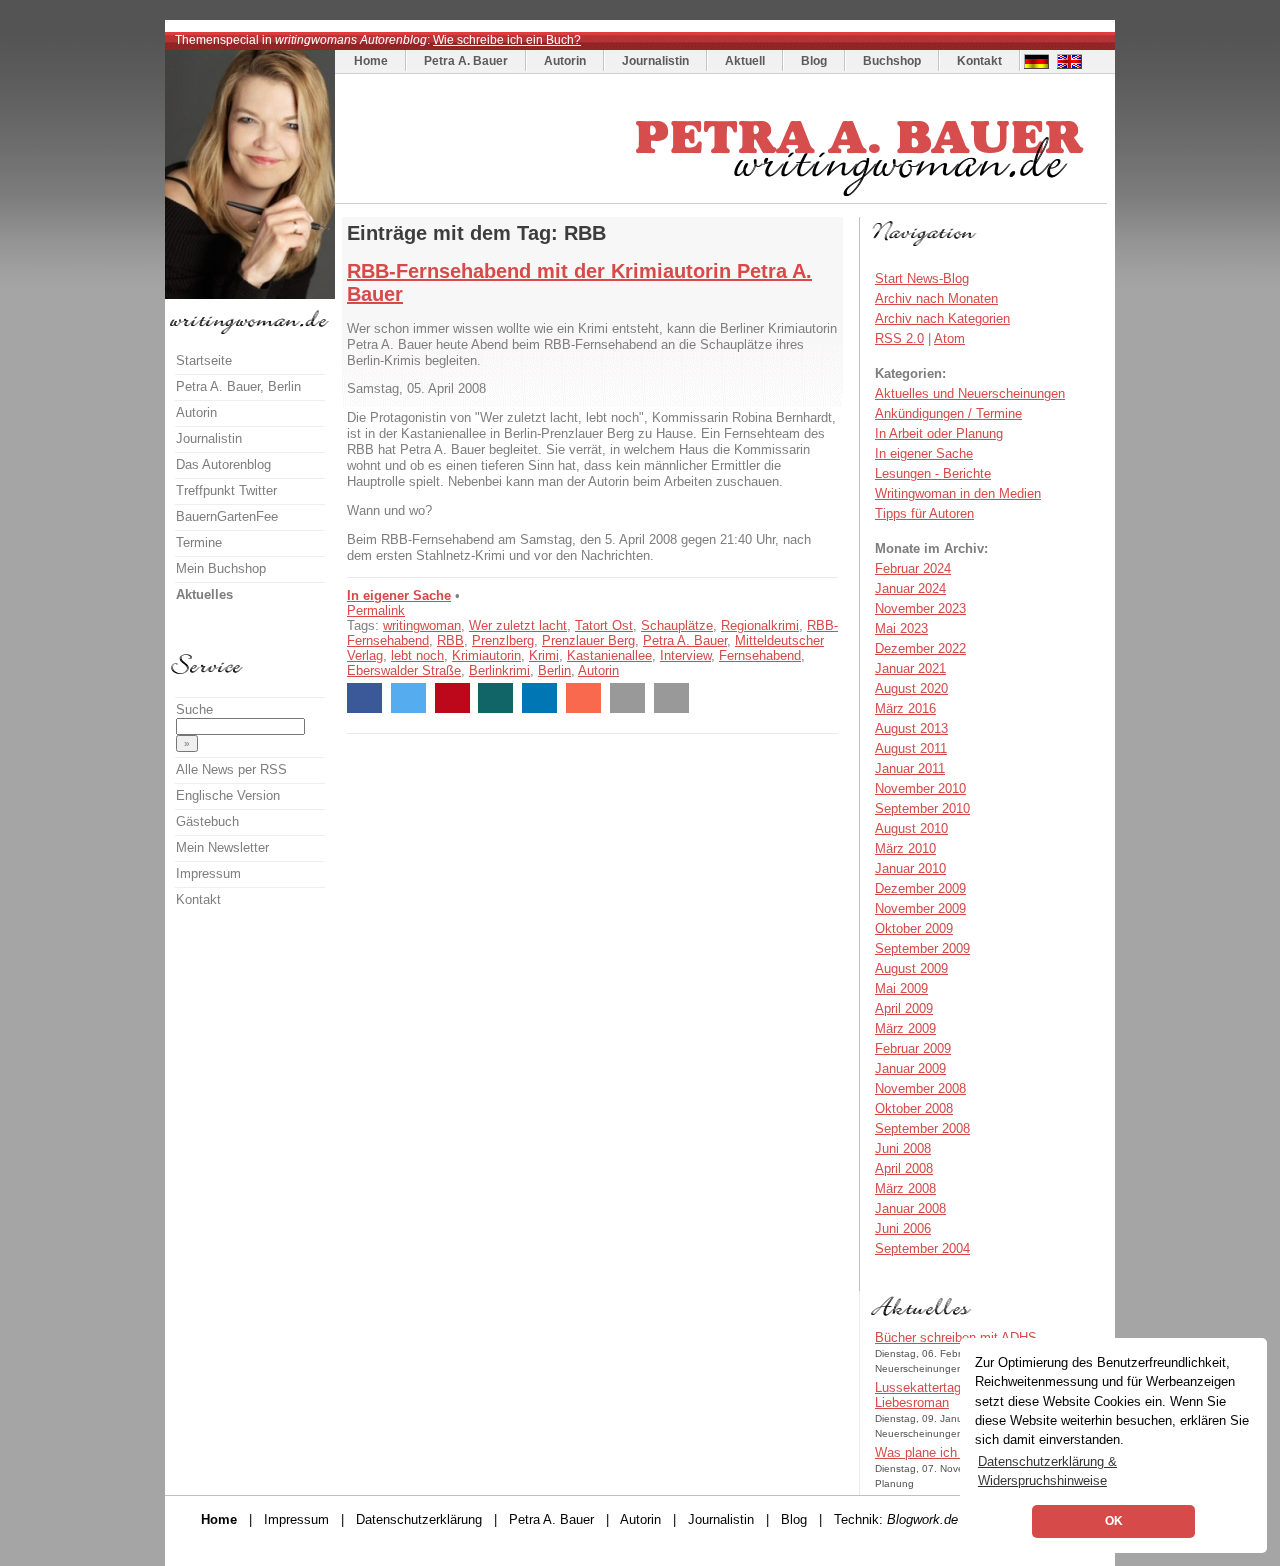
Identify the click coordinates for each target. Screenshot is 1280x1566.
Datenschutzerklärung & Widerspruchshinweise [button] (1047, 1471)
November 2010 (920, 788)
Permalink (376, 610)
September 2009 (922, 948)
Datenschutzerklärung (419, 1519)
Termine (199, 542)
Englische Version (228, 795)
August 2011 (911, 748)
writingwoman (422, 625)
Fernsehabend (760, 655)
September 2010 (922, 808)
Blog (814, 61)
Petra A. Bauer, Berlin (238, 386)
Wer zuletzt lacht (518, 625)
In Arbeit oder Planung (939, 433)
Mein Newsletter (222, 847)
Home (371, 61)
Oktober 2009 (914, 928)
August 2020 (911, 688)
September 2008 (922, 1128)
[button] (364, 698)
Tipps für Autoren (924, 513)
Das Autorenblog (223, 464)
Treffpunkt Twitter (226, 490)
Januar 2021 (910, 668)
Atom (949, 338)
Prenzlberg (503, 640)
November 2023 (920, 608)
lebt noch (417, 655)
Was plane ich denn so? (944, 1452)
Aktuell (745, 61)
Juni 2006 (903, 1228)
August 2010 (911, 828)
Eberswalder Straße (404, 670)
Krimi (544, 655)
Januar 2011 (910, 768)
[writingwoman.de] (723, 198)
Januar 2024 (910, 588)
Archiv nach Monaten (936, 298)
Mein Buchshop (221, 568)
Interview (685, 655)
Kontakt (979, 61)
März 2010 (905, 848)
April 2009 (904, 1008)
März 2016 (905, 708)
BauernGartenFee (227, 516)
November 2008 (920, 1088)
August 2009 (911, 968)
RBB (450, 640)
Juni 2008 (903, 1148)
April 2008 (904, 1168)
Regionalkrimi (760, 625)
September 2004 (922, 1248)
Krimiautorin (486, 655)
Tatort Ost (604, 625)
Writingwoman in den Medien (958, 493)
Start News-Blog (922, 278)
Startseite (204, 360)
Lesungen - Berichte (933, 473)
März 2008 (905, 1188)
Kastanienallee (609, 655)
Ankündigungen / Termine (948, 413)
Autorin (565, 61)
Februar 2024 (913, 568)
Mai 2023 (901, 628)
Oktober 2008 (914, 1108)
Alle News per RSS (231, 769)
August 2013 (911, 728)
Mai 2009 (901, 988)
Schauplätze (677, 625)
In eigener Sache (399, 595)
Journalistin (655, 61)
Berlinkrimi (499, 670)
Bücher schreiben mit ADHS (956, 1337)
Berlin (554, 670)
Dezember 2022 (920, 648)
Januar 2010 (910, 868)
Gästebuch (207, 821)
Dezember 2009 (920, 888)
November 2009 (920, 908)
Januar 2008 (910, 1208)
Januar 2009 (910, 1068)
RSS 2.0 (899, 338)
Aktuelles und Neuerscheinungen (970, 393)
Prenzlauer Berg (588, 640)
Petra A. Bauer (466, 61)
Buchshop (892, 61)
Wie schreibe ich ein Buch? (507, 40)
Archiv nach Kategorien (942, 318)
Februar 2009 (913, 1048)
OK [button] (1114, 1521)
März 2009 (905, 1028)
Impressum (208, 873)
